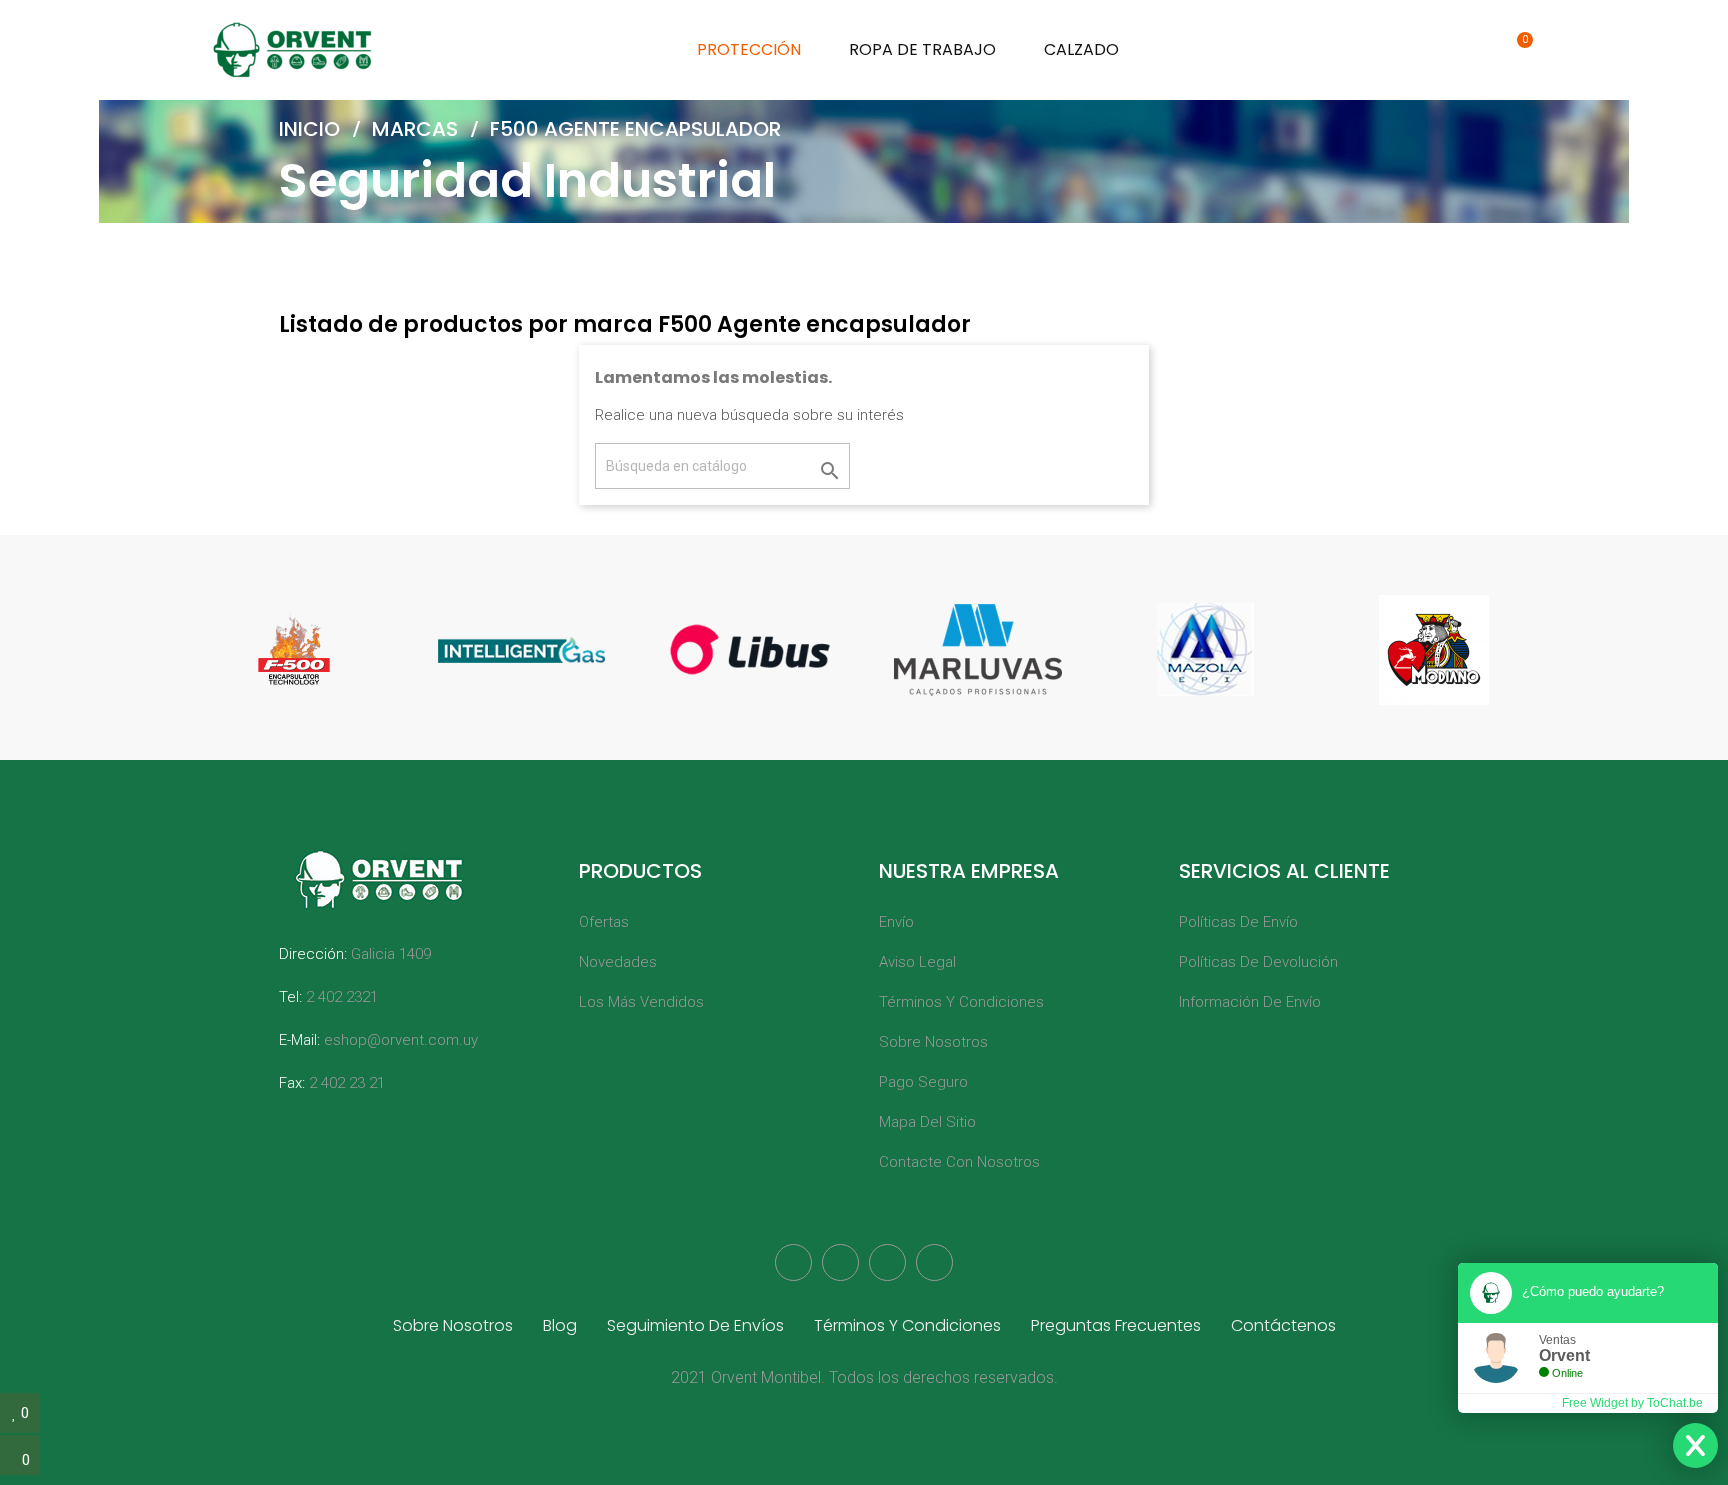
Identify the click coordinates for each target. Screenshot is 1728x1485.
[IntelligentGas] (522, 650)
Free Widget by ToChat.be (1632, 1403)
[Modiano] (1434, 650)
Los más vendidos (641, 1002)
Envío (896, 922)
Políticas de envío (1238, 922)
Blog (560, 1325)
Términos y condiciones (961, 1002)
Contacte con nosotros (959, 1162)
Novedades (618, 962)
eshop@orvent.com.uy (401, 1040)
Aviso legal (917, 962)
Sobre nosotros (933, 1042)
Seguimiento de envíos (695, 1325)
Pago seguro (923, 1082)
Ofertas (604, 922)
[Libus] (750, 650)
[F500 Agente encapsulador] (294, 650)
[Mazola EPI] (1206, 650)
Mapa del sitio (927, 1122)
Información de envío (1250, 1002)
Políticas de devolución (1258, 962)
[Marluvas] (978, 650)
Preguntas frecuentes (1116, 1325)
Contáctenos (1283, 1325)
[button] (1428, 50)
